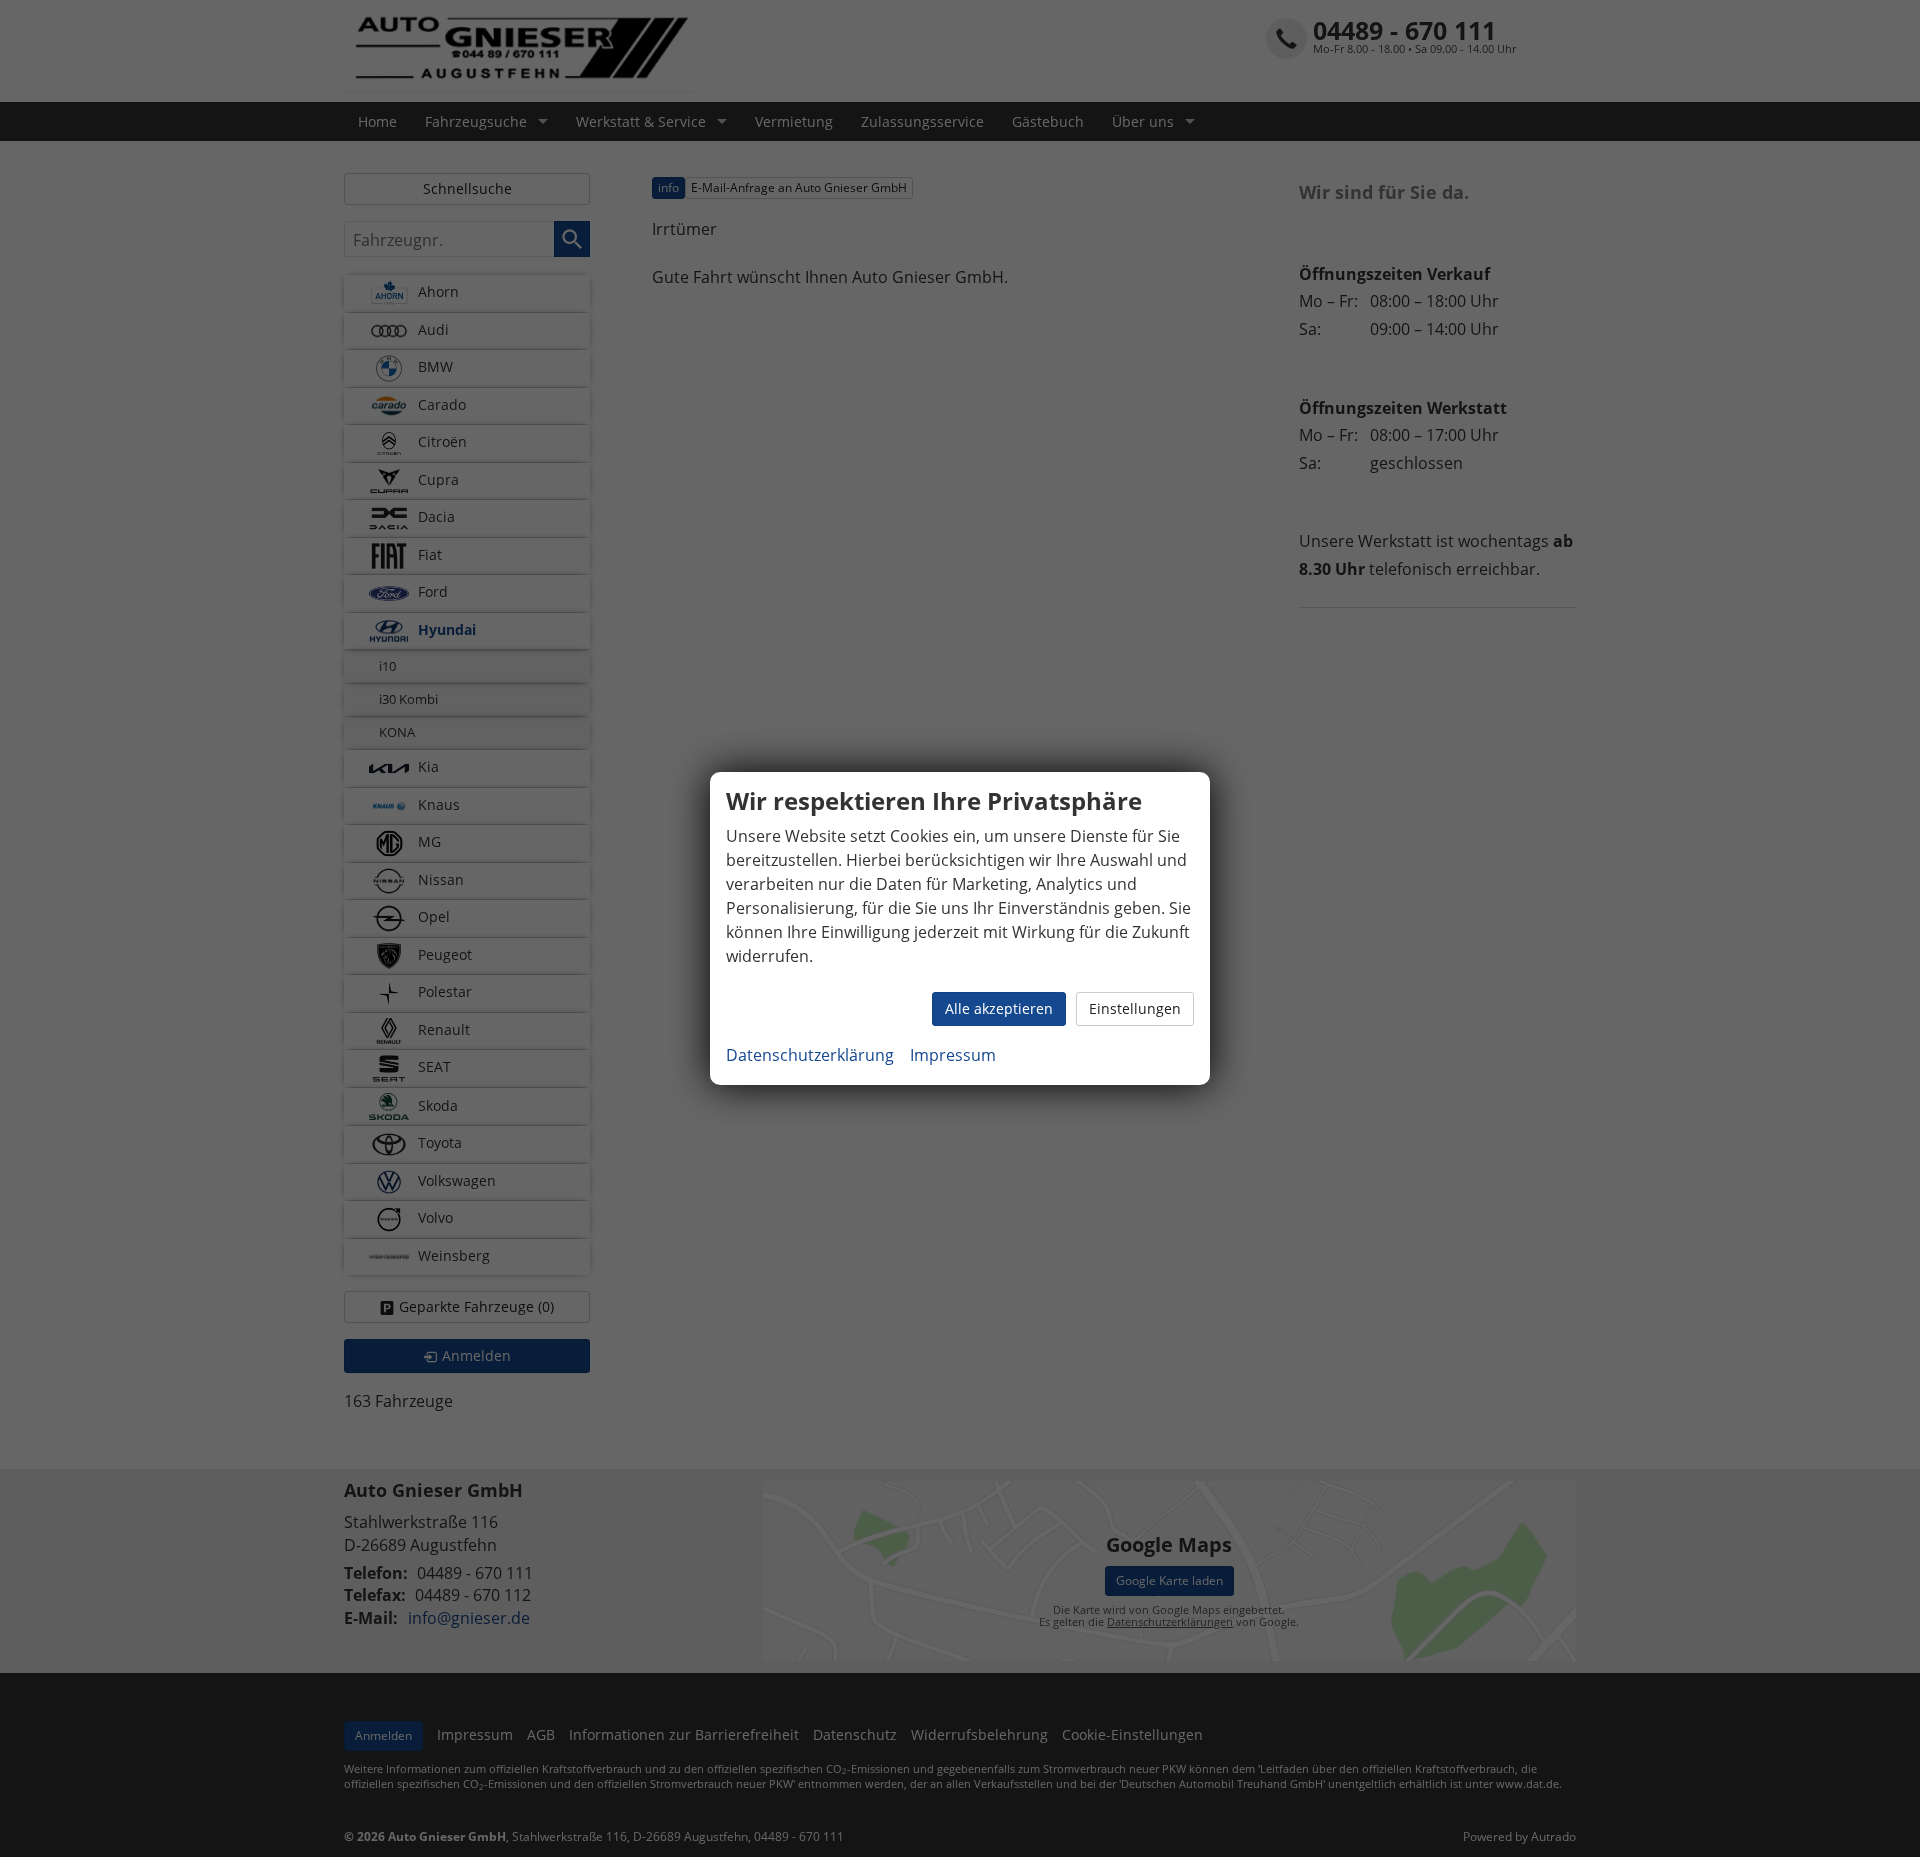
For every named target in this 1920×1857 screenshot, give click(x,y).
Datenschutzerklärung (810, 1055)
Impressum (953, 1055)
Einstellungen (1135, 1008)
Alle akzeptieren (999, 1008)
